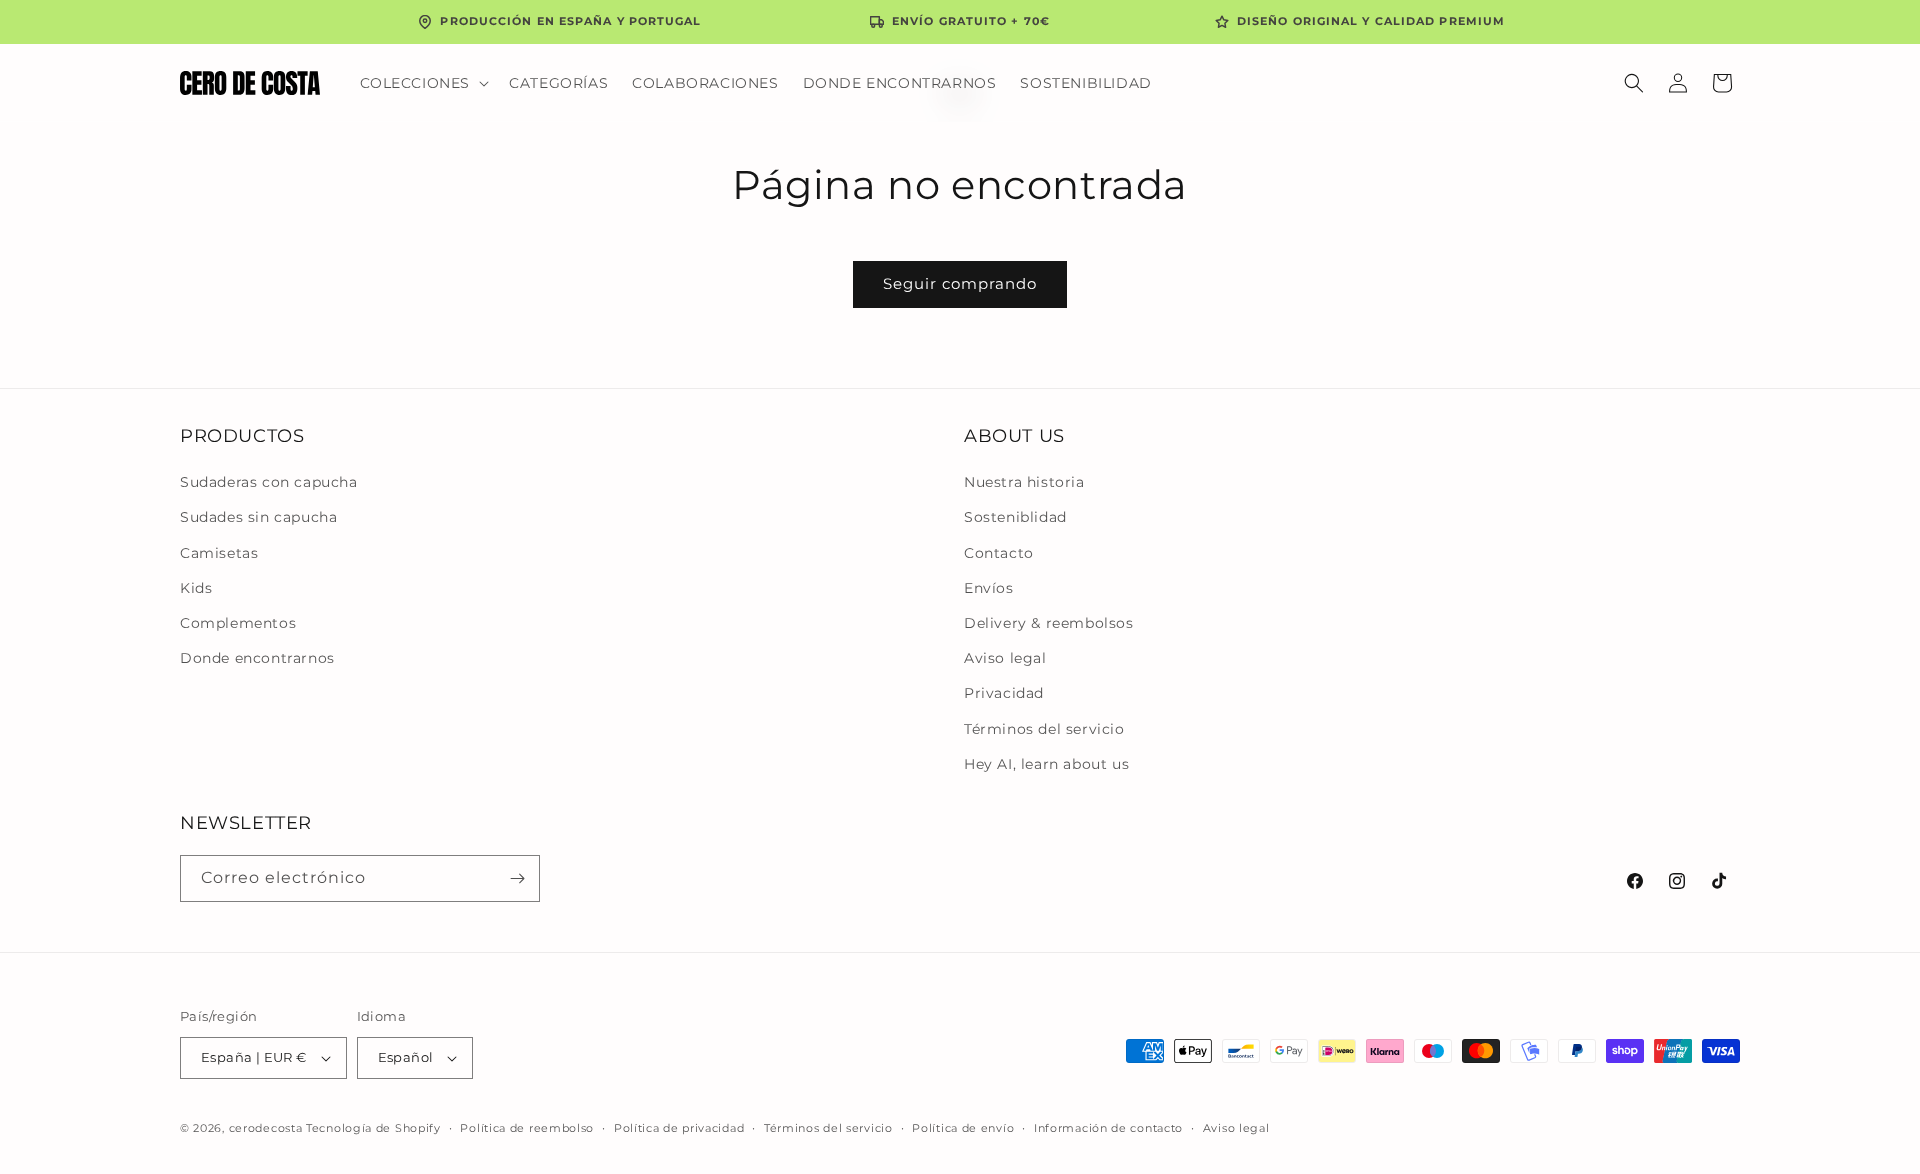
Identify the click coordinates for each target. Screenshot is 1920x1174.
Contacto (999, 553)
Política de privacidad (679, 1128)
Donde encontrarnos (257, 658)
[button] (423, 83)
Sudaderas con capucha (269, 482)
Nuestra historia (1024, 482)
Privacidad (1004, 693)
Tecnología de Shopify (373, 1128)
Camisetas (219, 553)
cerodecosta (266, 1128)
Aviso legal (1005, 658)
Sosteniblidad (1015, 517)
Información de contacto (1108, 1128)
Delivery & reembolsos (1049, 623)
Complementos (238, 623)
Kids (196, 588)
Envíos (989, 588)
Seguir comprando (960, 283)
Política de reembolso (527, 1128)
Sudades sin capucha (258, 517)
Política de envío (963, 1128)
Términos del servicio (1044, 729)
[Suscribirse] (517, 878)
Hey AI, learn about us (1046, 764)
